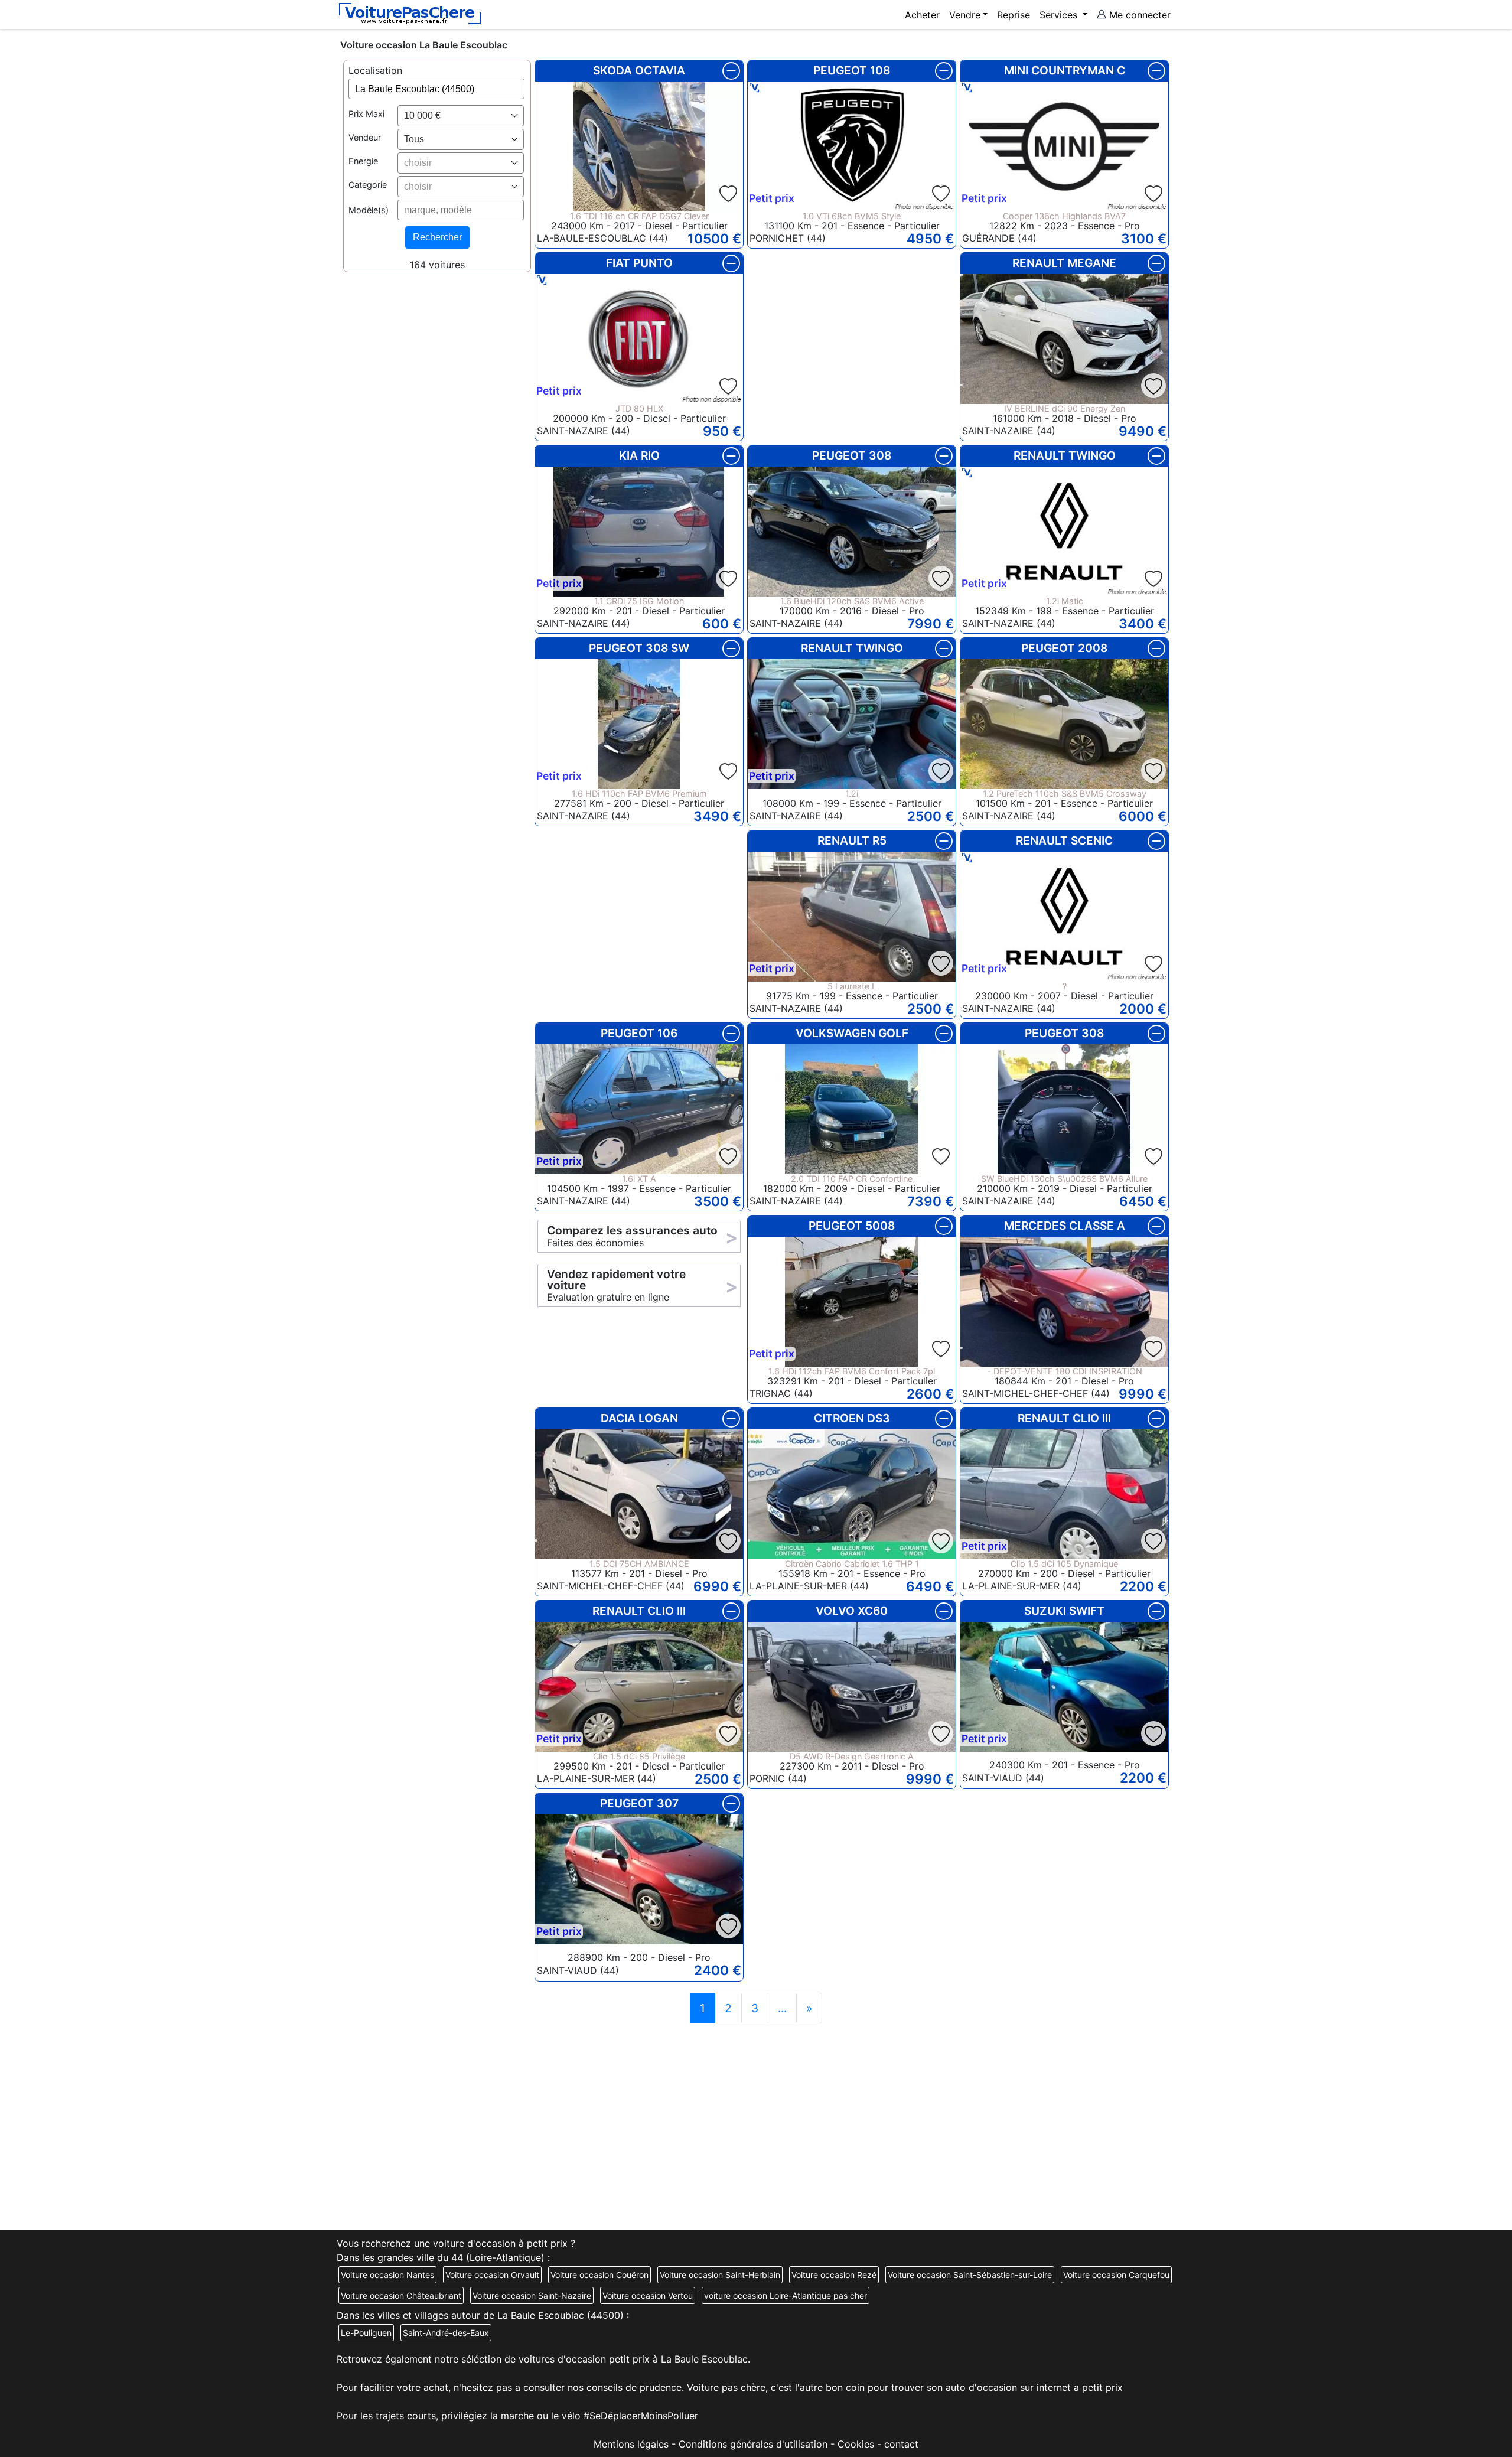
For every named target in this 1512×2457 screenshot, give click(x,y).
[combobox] (461, 116)
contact (901, 2444)
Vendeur (365, 138)
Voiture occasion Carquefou (1116, 2275)
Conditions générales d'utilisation (753, 2444)
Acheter (922, 15)
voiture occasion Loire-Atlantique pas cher (786, 2295)
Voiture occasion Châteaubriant (401, 2295)
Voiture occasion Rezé (834, 2275)
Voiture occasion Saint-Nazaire (532, 2295)
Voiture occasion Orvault (492, 2275)
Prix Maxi (366, 114)
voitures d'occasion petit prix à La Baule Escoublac (633, 2359)
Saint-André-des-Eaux (446, 2333)
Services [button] (1060, 15)
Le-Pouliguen (366, 2333)
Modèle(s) (369, 210)
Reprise (1014, 15)
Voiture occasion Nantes (387, 2275)
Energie (363, 162)
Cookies (856, 2444)
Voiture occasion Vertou (648, 2295)
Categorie (368, 185)
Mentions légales (631, 2444)
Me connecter (1138, 15)
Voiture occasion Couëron (599, 2275)
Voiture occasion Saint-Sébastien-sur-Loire (970, 2275)
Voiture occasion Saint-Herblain (720, 2275)
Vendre (965, 15)
